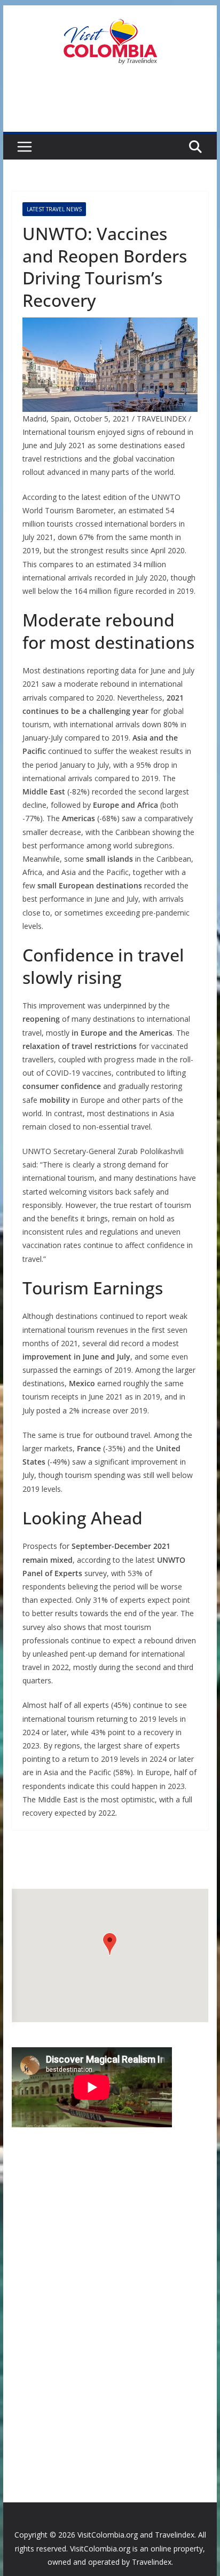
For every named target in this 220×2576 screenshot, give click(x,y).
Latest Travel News (54, 209)
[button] (110, 1944)
